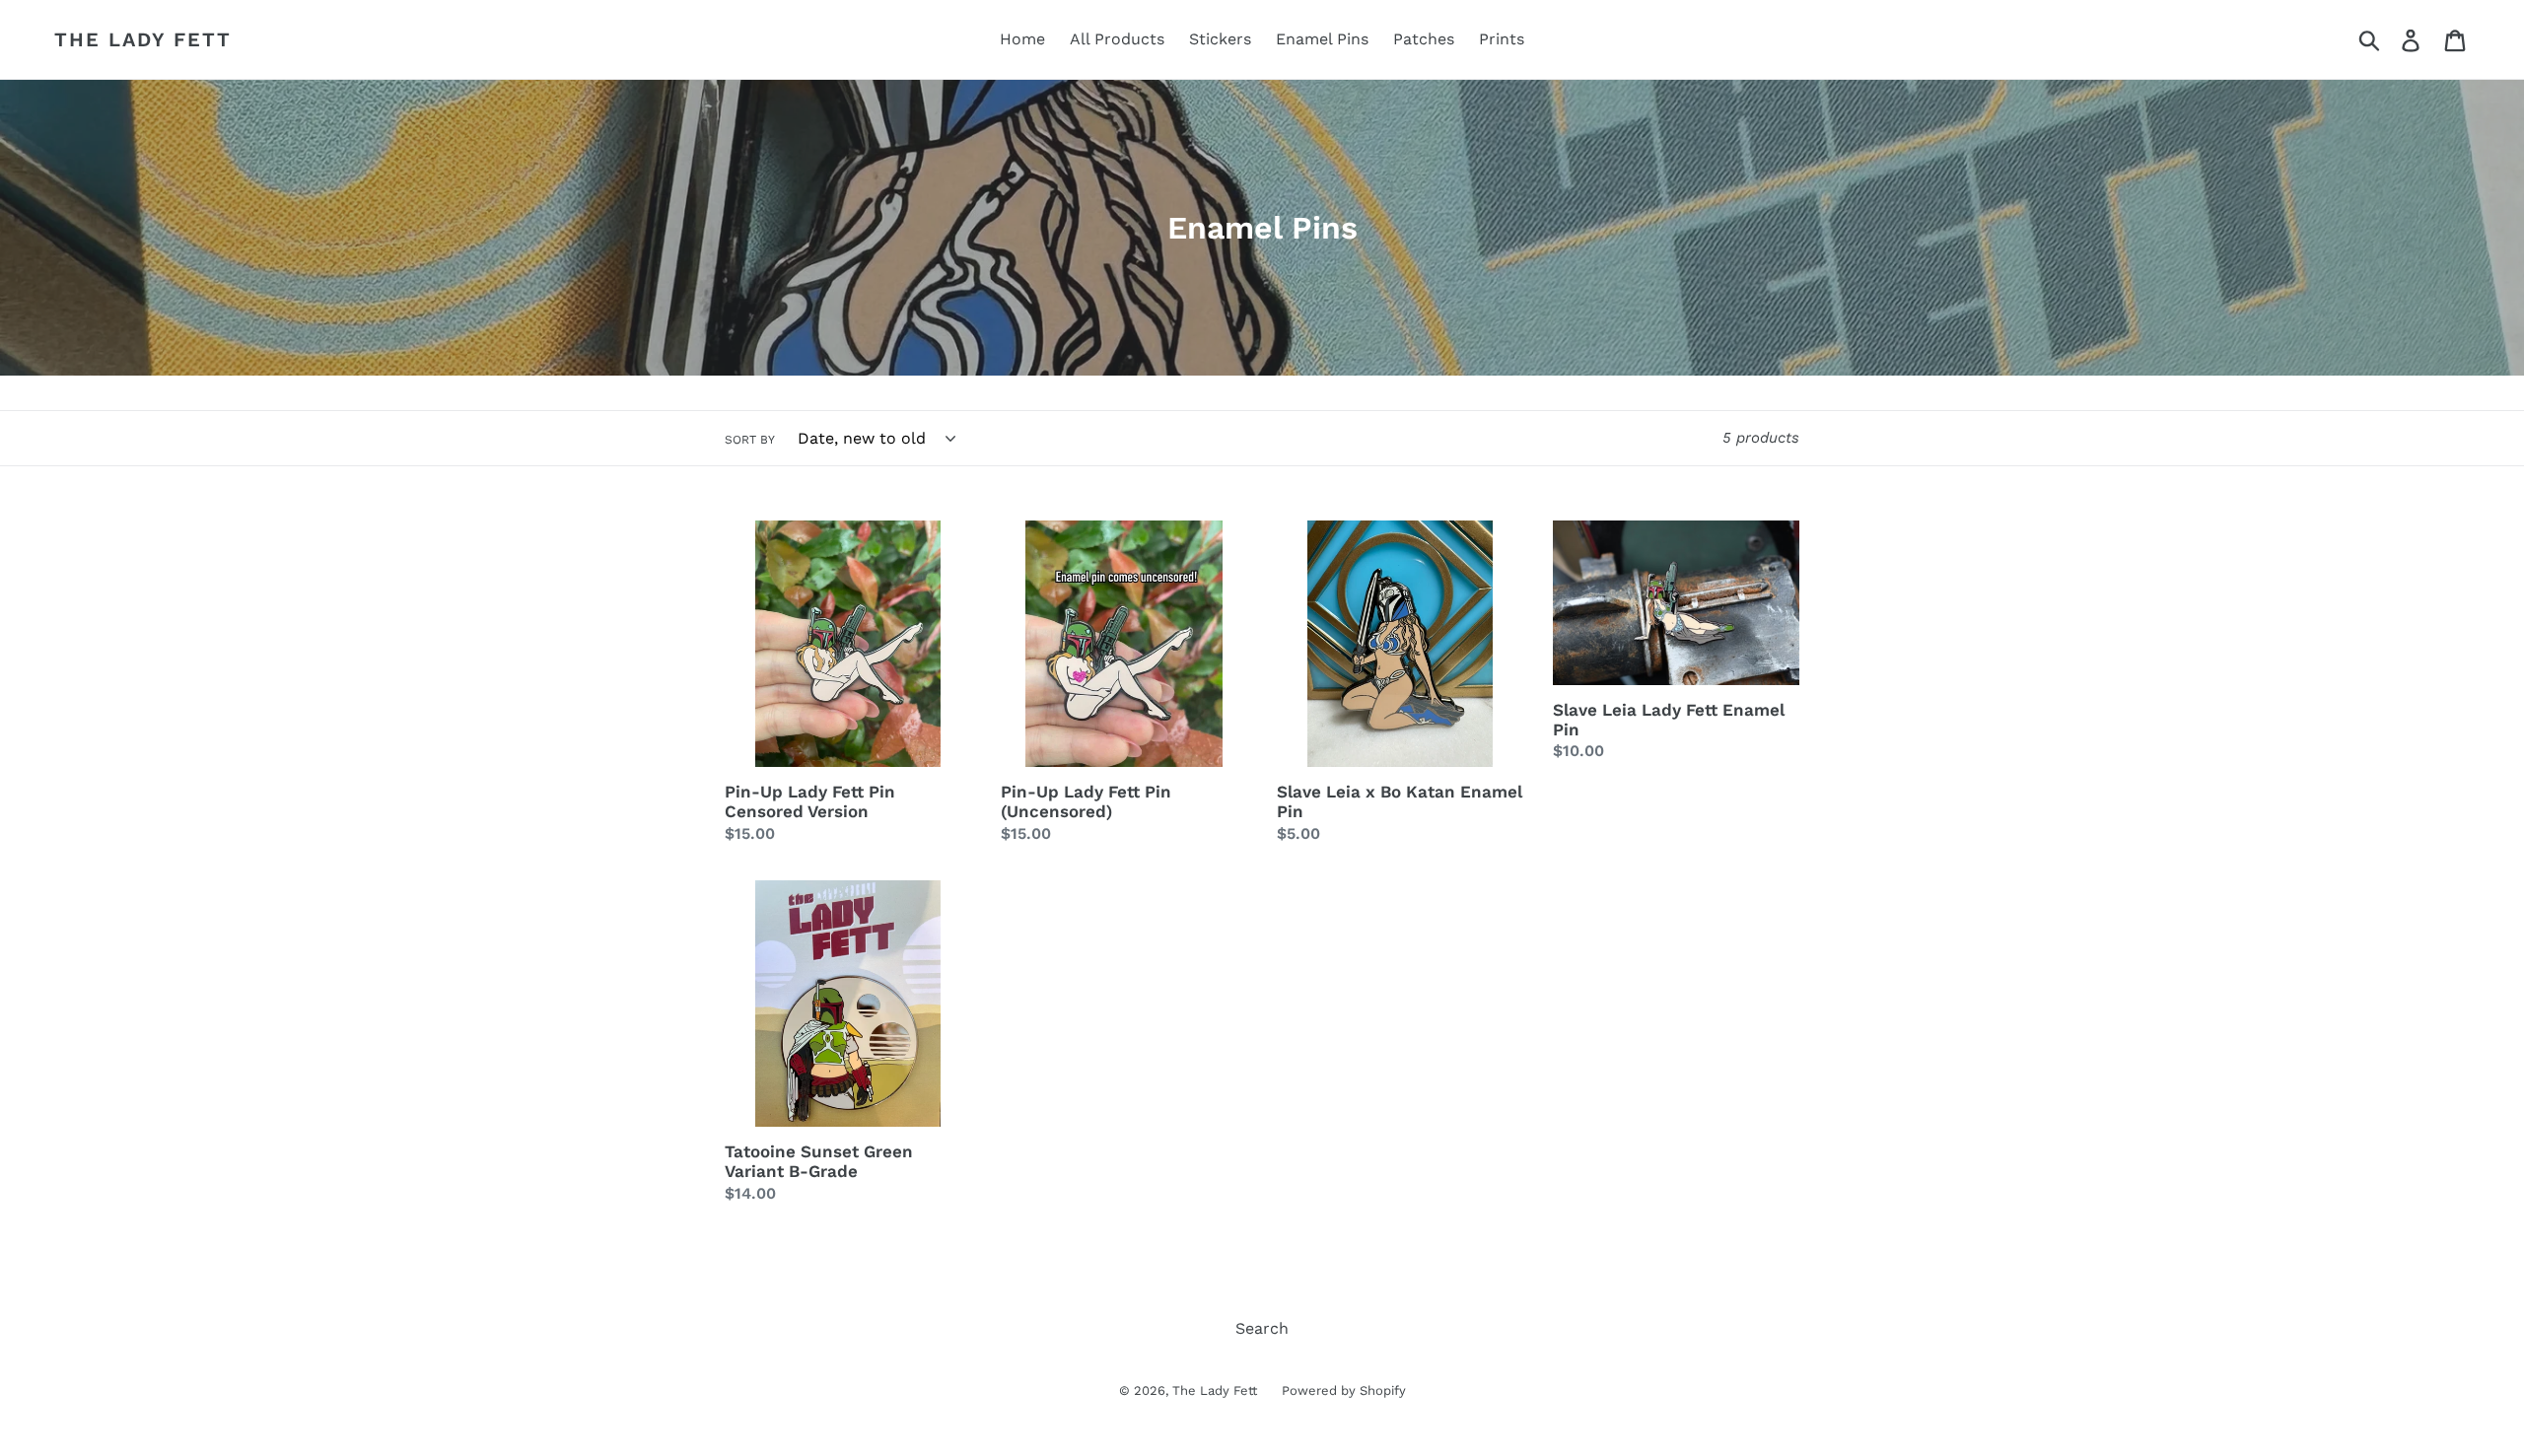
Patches (1424, 39)
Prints (1502, 39)
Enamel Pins (1322, 39)
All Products (1117, 39)
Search (1262, 1328)
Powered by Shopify (1344, 1390)
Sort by (750, 440)
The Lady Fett (143, 39)
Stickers (1220, 39)
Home (1022, 39)
